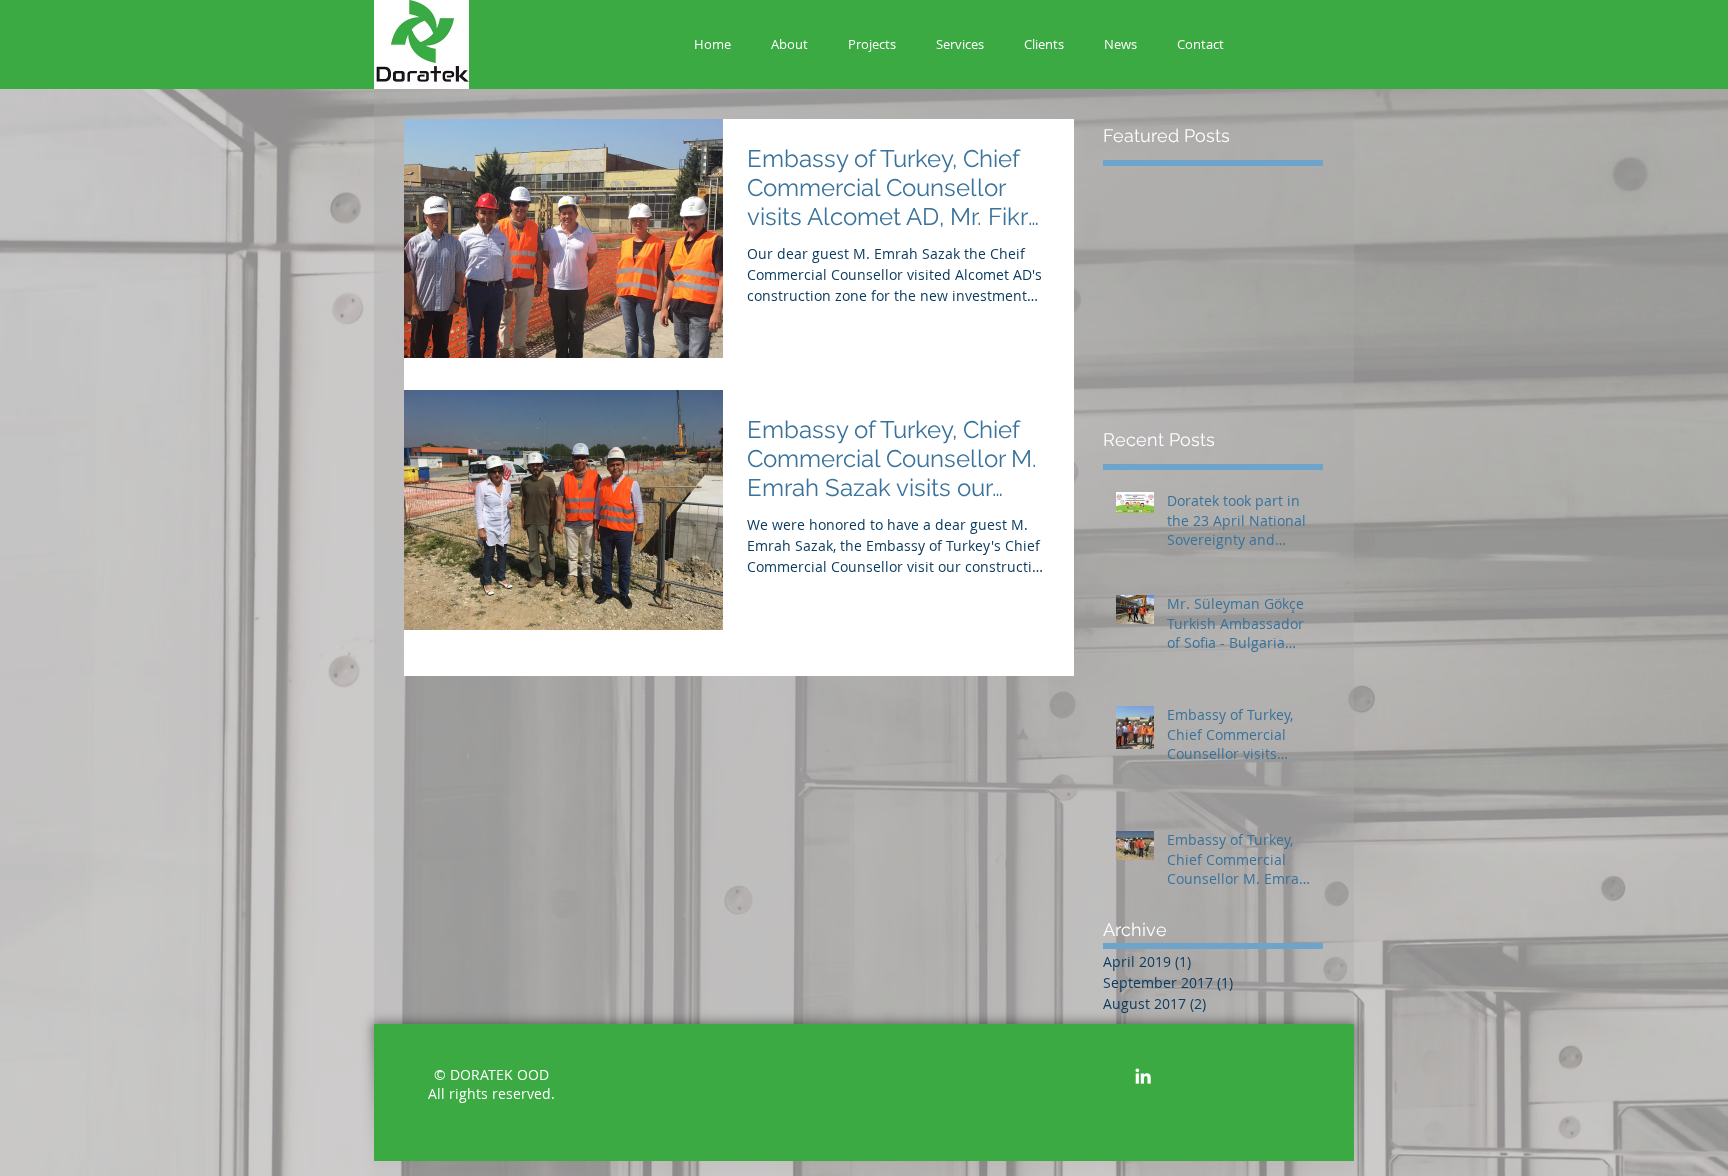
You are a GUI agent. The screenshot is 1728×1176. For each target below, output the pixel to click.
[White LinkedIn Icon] (1143, 1076)
